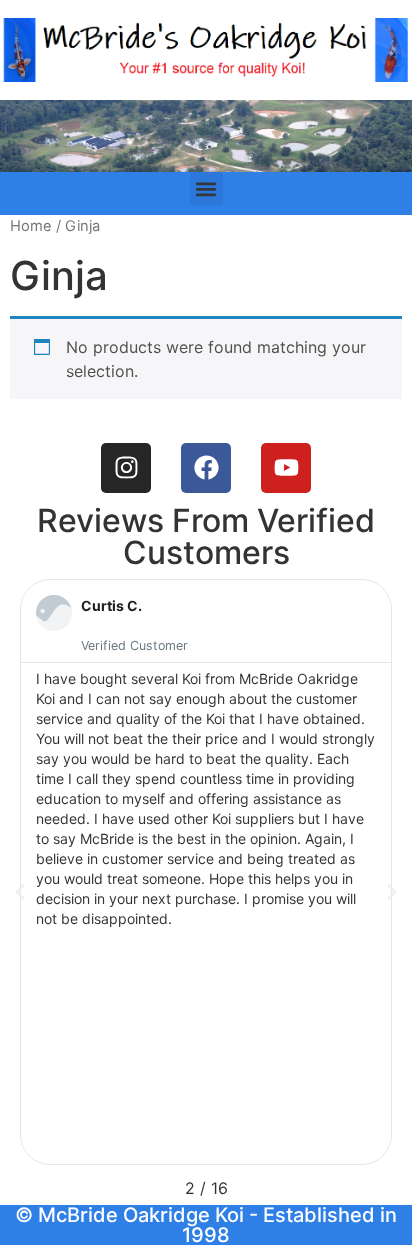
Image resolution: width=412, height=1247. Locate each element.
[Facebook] (206, 468)
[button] (206, 188)
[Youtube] (286, 468)
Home (31, 226)
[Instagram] (126, 468)
